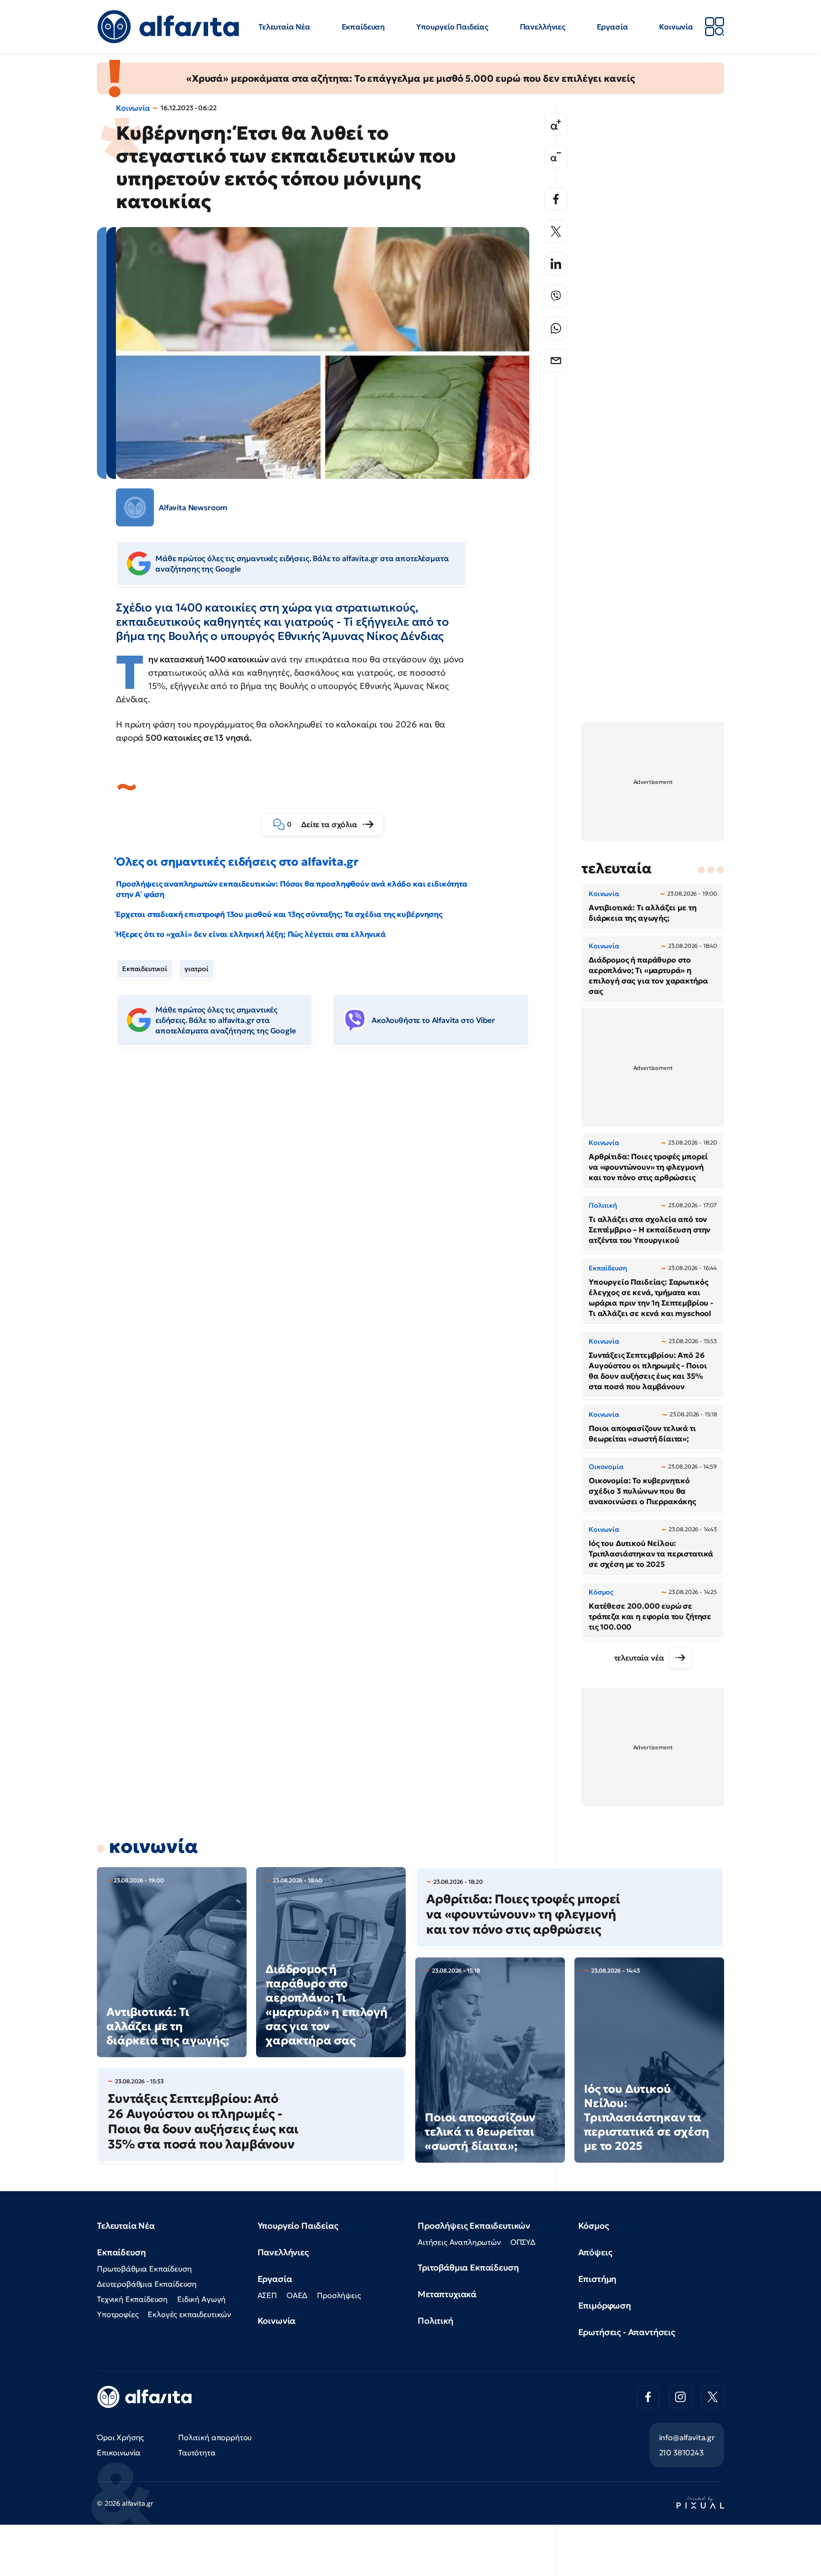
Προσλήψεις (339, 2295)
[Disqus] (330, 1200)
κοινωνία (153, 1846)
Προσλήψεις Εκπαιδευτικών (474, 2226)
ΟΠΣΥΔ (523, 2242)
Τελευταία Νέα (284, 27)
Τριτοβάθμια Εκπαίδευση (468, 2267)
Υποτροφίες (118, 2314)
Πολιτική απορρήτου (215, 2437)
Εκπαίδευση (363, 27)
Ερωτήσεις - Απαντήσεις (627, 2332)
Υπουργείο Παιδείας (452, 27)
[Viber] (556, 296)
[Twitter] (556, 231)
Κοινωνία (676, 27)
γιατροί (196, 969)
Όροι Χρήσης (120, 2437)
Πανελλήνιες (543, 27)
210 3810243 (681, 2452)
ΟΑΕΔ (297, 2295)
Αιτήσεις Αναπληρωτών (459, 2242)
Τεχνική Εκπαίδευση (132, 2299)
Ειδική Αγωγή (201, 2299)
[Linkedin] (556, 264)
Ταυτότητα (197, 2452)
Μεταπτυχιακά (447, 2294)
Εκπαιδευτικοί (145, 969)
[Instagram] (680, 2397)
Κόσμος (594, 2226)
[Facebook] (556, 199)
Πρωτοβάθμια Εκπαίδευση (144, 2269)
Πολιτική (435, 2321)
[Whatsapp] (556, 328)
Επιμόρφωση (605, 2305)
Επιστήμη (597, 2279)
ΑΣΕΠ (267, 2295)
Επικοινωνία (119, 2452)
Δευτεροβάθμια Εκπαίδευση (147, 2284)
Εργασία (612, 27)
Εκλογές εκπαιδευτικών (189, 2314)
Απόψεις (595, 2252)
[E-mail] (556, 361)
